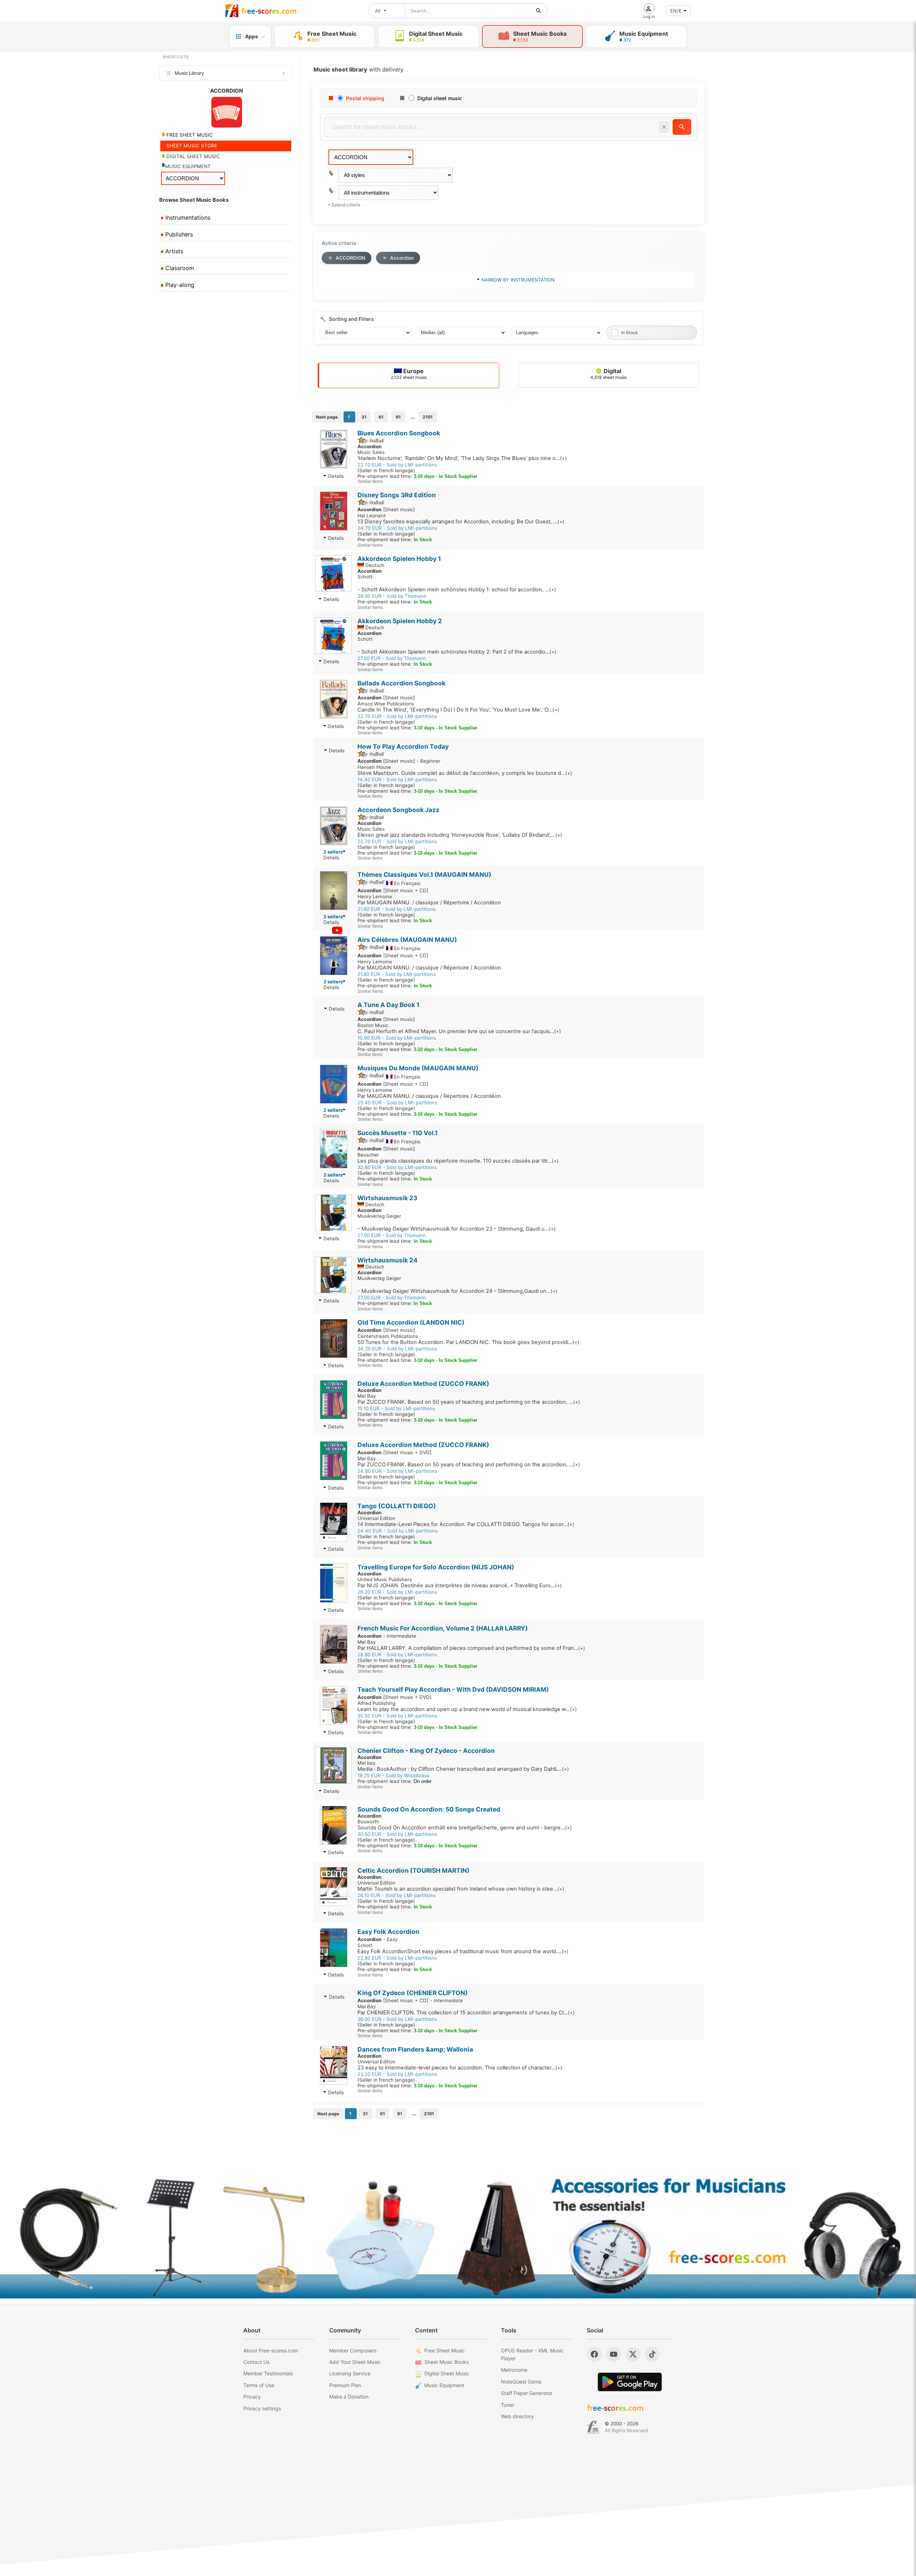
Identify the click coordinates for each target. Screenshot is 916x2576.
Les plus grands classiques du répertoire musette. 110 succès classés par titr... (458, 1161)
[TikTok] (652, 2354)
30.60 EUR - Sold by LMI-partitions (397, 1834)
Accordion (402, 258)
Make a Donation (349, 2397)
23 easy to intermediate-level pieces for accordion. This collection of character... (460, 2068)
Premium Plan (345, 2385)
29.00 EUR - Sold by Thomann (392, 596)
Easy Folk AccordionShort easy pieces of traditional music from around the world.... (463, 1951)
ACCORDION (350, 258)
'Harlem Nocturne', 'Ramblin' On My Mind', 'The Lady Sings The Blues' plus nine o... (462, 458)
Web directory (517, 2416)
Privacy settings (262, 2408)
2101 (428, 417)
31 (364, 417)
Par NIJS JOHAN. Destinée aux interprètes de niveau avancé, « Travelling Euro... (460, 1585)
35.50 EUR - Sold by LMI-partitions (397, 1716)
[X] (633, 2354)
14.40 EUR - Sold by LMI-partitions (397, 779)
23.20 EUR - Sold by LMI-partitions (397, 2074)
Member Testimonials (268, 2373)
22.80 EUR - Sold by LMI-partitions (397, 1958)
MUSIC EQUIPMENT (188, 166)
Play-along (179, 285)
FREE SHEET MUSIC (189, 135)
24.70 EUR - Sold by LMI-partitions (397, 528)
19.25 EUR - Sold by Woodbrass (393, 1775)
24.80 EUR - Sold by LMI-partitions (397, 1471)
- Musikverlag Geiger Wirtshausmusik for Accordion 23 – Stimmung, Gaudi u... (457, 1229)
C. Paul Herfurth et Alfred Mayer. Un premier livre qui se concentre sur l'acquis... (459, 1031)
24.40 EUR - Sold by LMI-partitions (398, 1531)
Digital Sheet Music (447, 2373)
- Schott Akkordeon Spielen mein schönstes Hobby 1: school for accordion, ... (457, 590)
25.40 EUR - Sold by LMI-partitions (397, 1103)
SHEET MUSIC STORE (191, 146)
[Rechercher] (539, 11)
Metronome (514, 2370)
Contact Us (256, 2362)
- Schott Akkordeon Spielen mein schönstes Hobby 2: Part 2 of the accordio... (457, 652)
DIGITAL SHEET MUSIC (193, 156)
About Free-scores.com (271, 2350)
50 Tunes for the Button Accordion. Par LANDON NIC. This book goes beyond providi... (468, 1342)
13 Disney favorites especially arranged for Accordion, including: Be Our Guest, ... (461, 522)
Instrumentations (187, 217)
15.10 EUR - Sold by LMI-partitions (396, 1408)
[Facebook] (594, 2354)
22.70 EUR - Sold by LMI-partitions (397, 465)
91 (398, 417)
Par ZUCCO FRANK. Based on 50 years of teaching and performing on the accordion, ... (469, 1402)
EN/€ (676, 11)
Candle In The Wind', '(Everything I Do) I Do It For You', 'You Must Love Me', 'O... (458, 710)
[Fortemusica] (593, 2427)
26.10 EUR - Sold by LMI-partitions (397, 1895)
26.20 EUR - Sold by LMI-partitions (397, 1592)
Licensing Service (350, 2373)
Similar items (370, 482)
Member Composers (353, 2350)
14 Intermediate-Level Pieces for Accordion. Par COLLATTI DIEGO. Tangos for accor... (466, 1524)
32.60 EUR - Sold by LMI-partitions (397, 1167)
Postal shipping (365, 98)
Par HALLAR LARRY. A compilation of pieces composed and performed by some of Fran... (471, 1648)
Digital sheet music (440, 98)
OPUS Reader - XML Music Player (532, 2354)
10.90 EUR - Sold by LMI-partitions (397, 1038)
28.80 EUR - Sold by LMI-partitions (397, 1654)
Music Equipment (444, 2385)
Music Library (189, 73)
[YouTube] (614, 2354)
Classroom (179, 268)
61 (381, 417)
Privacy (252, 2397)
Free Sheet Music (445, 2350)
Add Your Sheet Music (355, 2362)
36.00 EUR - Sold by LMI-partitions (397, 2019)
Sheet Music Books (447, 2362)
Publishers (178, 234)
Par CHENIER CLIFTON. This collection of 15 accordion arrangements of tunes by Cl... (466, 2013)
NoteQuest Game (521, 2382)
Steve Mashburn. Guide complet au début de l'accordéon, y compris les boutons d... (465, 773)
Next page (327, 417)
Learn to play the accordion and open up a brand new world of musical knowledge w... (467, 1709)
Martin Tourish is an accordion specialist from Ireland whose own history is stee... (461, 1889)
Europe (409, 374)
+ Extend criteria (344, 205)
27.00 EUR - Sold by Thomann (392, 658)
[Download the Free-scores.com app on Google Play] (630, 2382)
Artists (173, 251)
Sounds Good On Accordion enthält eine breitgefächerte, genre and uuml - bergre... (465, 1828)
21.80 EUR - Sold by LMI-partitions (397, 909)
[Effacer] (664, 127)
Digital (609, 374)
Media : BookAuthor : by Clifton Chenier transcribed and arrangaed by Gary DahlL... (463, 1769)
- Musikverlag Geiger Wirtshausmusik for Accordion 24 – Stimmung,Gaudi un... (457, 1291)
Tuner (508, 2405)
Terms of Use (259, 2385)
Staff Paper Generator (527, 2393)
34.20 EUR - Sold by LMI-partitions (397, 1349)
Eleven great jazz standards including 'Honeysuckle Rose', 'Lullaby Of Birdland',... (460, 835)
